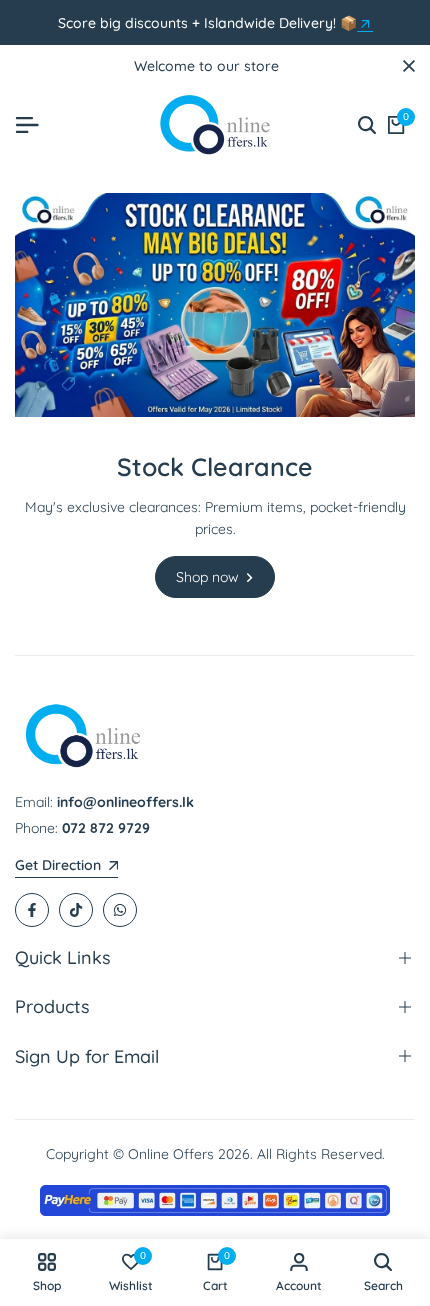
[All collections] (365, 24)
